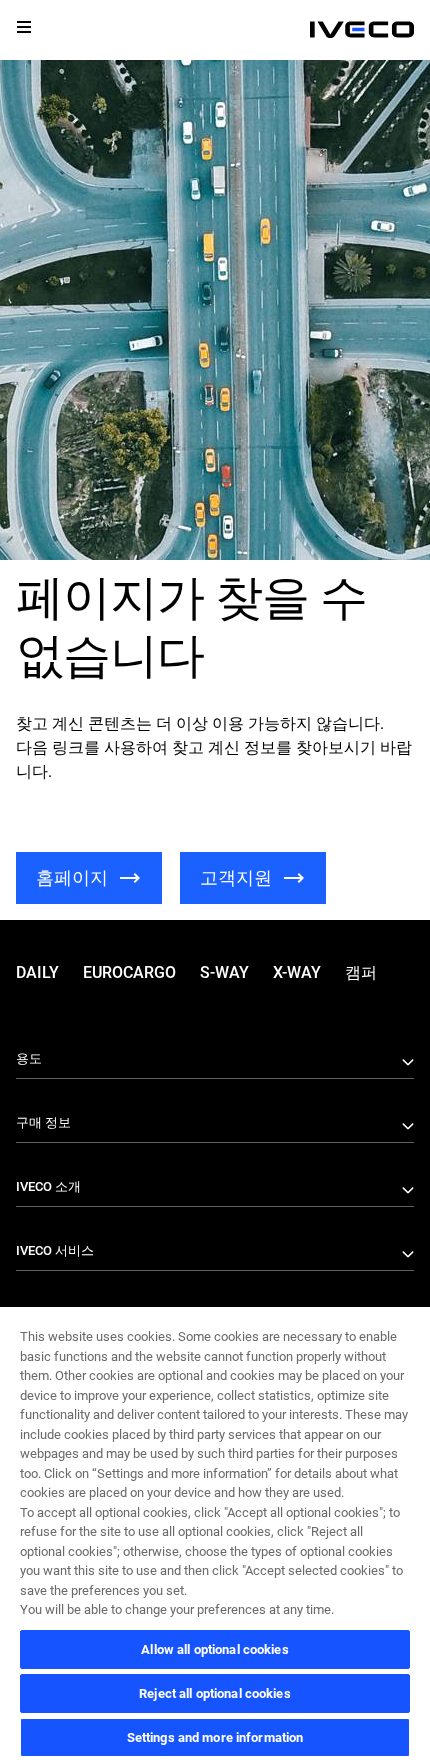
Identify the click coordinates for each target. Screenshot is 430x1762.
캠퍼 (361, 972)
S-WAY (224, 972)
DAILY (37, 972)
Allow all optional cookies (214, 1649)
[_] (362, 30)
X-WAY (297, 972)
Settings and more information (215, 1737)
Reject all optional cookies (215, 1693)
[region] (215, 1533)
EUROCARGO (129, 972)
